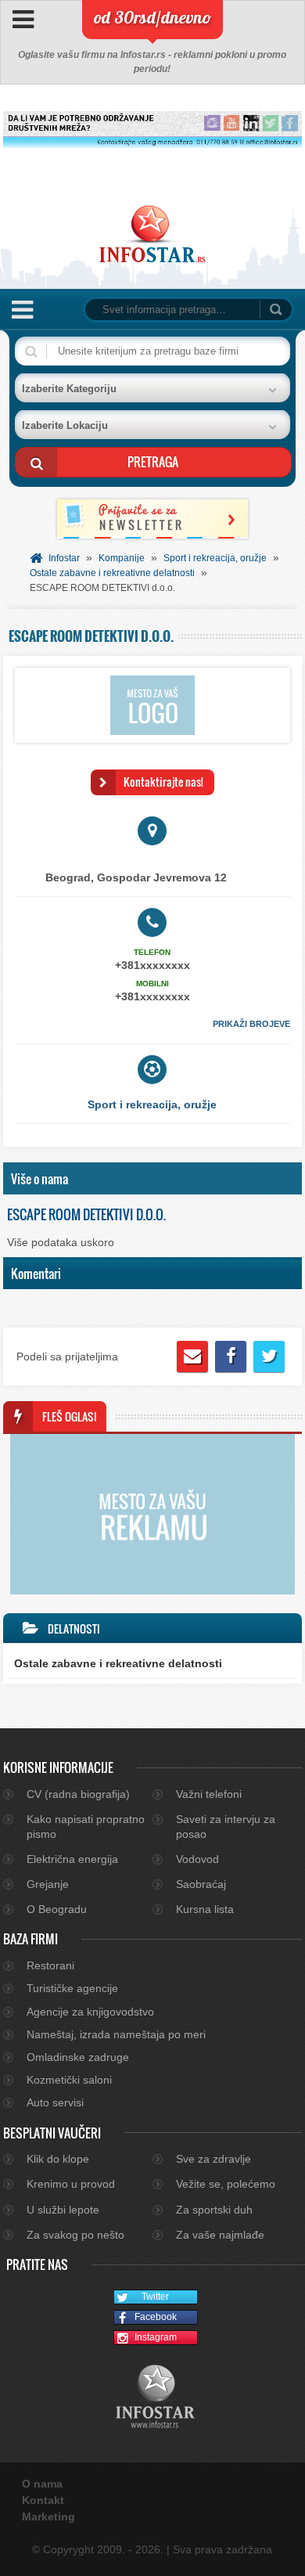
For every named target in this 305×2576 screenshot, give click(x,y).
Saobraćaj (201, 1884)
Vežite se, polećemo (226, 2184)
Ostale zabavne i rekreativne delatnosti (112, 573)
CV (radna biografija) (78, 1794)
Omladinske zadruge (78, 2057)
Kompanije (122, 558)
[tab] (152, 1179)
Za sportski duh (214, 2210)
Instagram (156, 2337)
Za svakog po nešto (75, 2235)
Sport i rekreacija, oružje (215, 558)
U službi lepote (63, 2210)
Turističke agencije (72, 1988)
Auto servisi (55, 2102)
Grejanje (48, 1884)
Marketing (48, 2517)
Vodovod (197, 1859)
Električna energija (72, 1859)
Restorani (50, 1965)
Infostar (64, 558)
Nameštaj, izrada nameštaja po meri (116, 2034)
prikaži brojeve (251, 1024)
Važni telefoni (209, 1794)
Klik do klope (58, 2159)
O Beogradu (57, 1909)
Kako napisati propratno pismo (86, 1826)
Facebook (156, 2317)
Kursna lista (205, 1909)
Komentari (36, 1273)
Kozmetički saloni (69, 2080)
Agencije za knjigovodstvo (90, 2012)
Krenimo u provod (71, 2184)
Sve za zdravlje (213, 2159)
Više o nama (39, 1178)
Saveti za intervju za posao (226, 1826)
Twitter (155, 2297)
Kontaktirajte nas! (163, 782)
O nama (42, 2484)
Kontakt (43, 2500)
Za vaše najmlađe (220, 2235)
